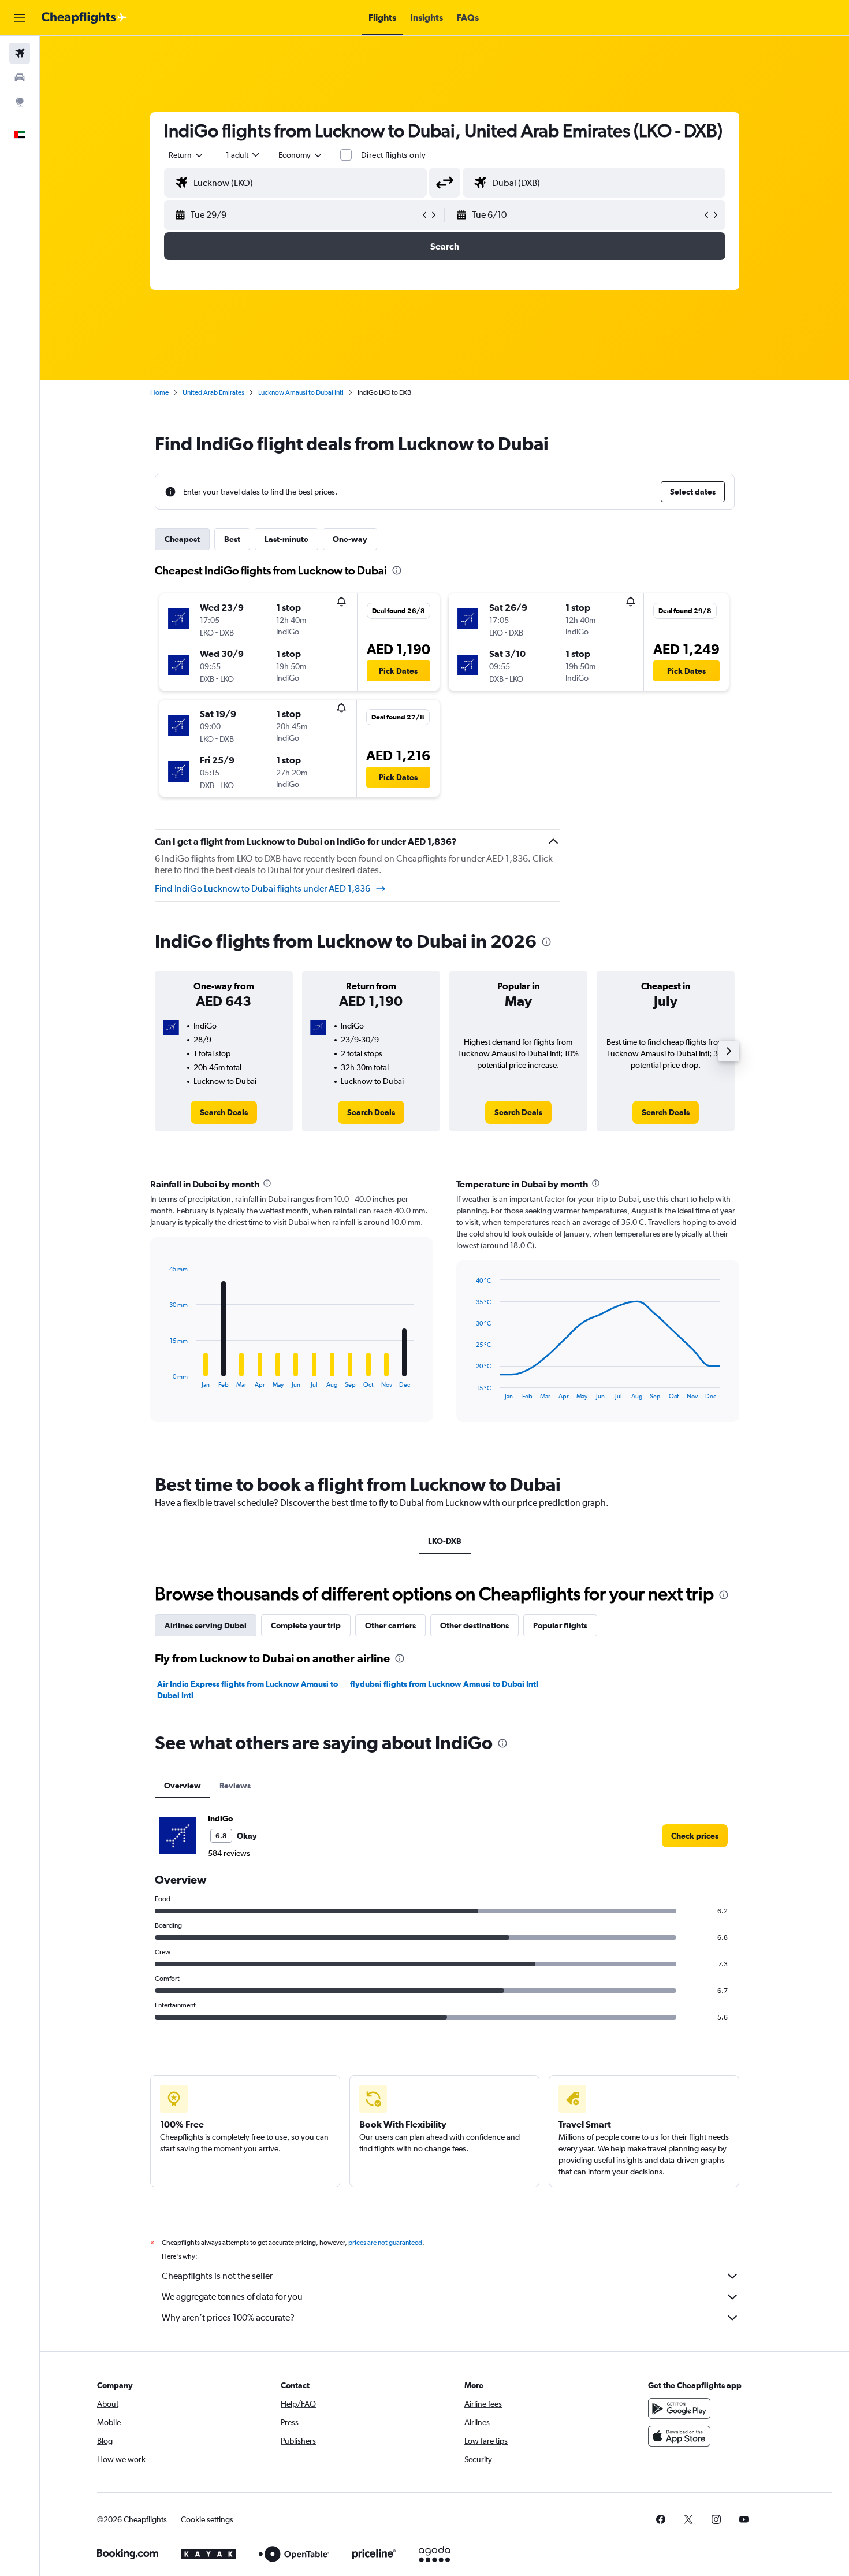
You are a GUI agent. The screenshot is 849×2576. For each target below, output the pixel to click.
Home (159, 392)
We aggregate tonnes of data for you (232, 2297)
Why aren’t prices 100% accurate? (228, 2317)
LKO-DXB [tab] (445, 1541)
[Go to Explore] (20, 102)
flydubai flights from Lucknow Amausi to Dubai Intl (444, 1684)
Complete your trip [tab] (306, 1625)
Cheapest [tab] (182, 539)
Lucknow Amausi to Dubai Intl (301, 392)
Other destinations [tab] (474, 1625)
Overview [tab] (183, 1786)
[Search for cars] (20, 77)
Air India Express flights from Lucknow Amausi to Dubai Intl (247, 1690)
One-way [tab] (350, 539)
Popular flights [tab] (560, 1625)
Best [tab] (232, 539)
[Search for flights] (20, 53)
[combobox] (187, 155)
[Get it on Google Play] (679, 2408)
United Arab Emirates (213, 392)
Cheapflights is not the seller (217, 2276)
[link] (224, 1112)
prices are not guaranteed (385, 2243)
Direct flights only (393, 155)
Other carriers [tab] (390, 1625)
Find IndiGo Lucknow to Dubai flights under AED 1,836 (262, 888)
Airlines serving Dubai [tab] (206, 1625)
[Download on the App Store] (679, 2436)
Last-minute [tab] (286, 539)
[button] (20, 18)
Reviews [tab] (235, 1786)
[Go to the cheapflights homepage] (84, 18)
